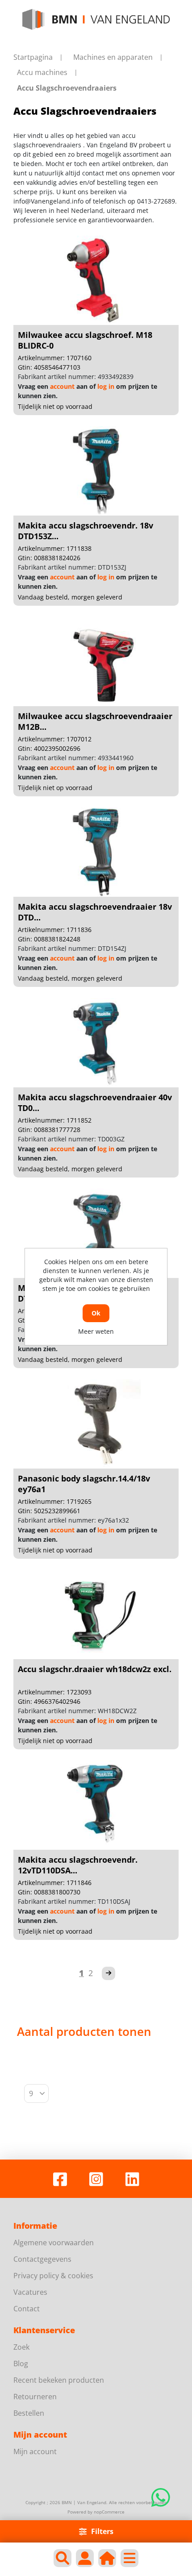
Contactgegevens (42, 2259)
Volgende (109, 1973)
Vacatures (30, 2292)
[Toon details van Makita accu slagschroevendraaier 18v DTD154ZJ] (96, 852)
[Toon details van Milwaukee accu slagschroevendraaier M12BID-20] (96, 662)
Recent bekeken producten (59, 2380)
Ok (96, 1313)
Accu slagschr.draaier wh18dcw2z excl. (95, 1669)
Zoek (21, 2347)
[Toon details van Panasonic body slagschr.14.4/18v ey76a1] (96, 1424)
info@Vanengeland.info (48, 201)
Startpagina (33, 57)
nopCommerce (109, 2512)
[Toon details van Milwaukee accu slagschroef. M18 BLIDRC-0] (96, 280)
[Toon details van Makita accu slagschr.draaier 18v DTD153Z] (96, 1233)
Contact (27, 2309)
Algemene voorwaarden (54, 2243)
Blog (21, 2364)
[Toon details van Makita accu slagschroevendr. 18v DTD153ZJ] (96, 471)
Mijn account (35, 2451)
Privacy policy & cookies (53, 2276)
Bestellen (29, 2413)
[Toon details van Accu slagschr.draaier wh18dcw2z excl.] (96, 1615)
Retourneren (35, 2397)
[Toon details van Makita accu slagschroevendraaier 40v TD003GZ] (96, 1043)
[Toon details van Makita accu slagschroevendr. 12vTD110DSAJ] (96, 1805)
